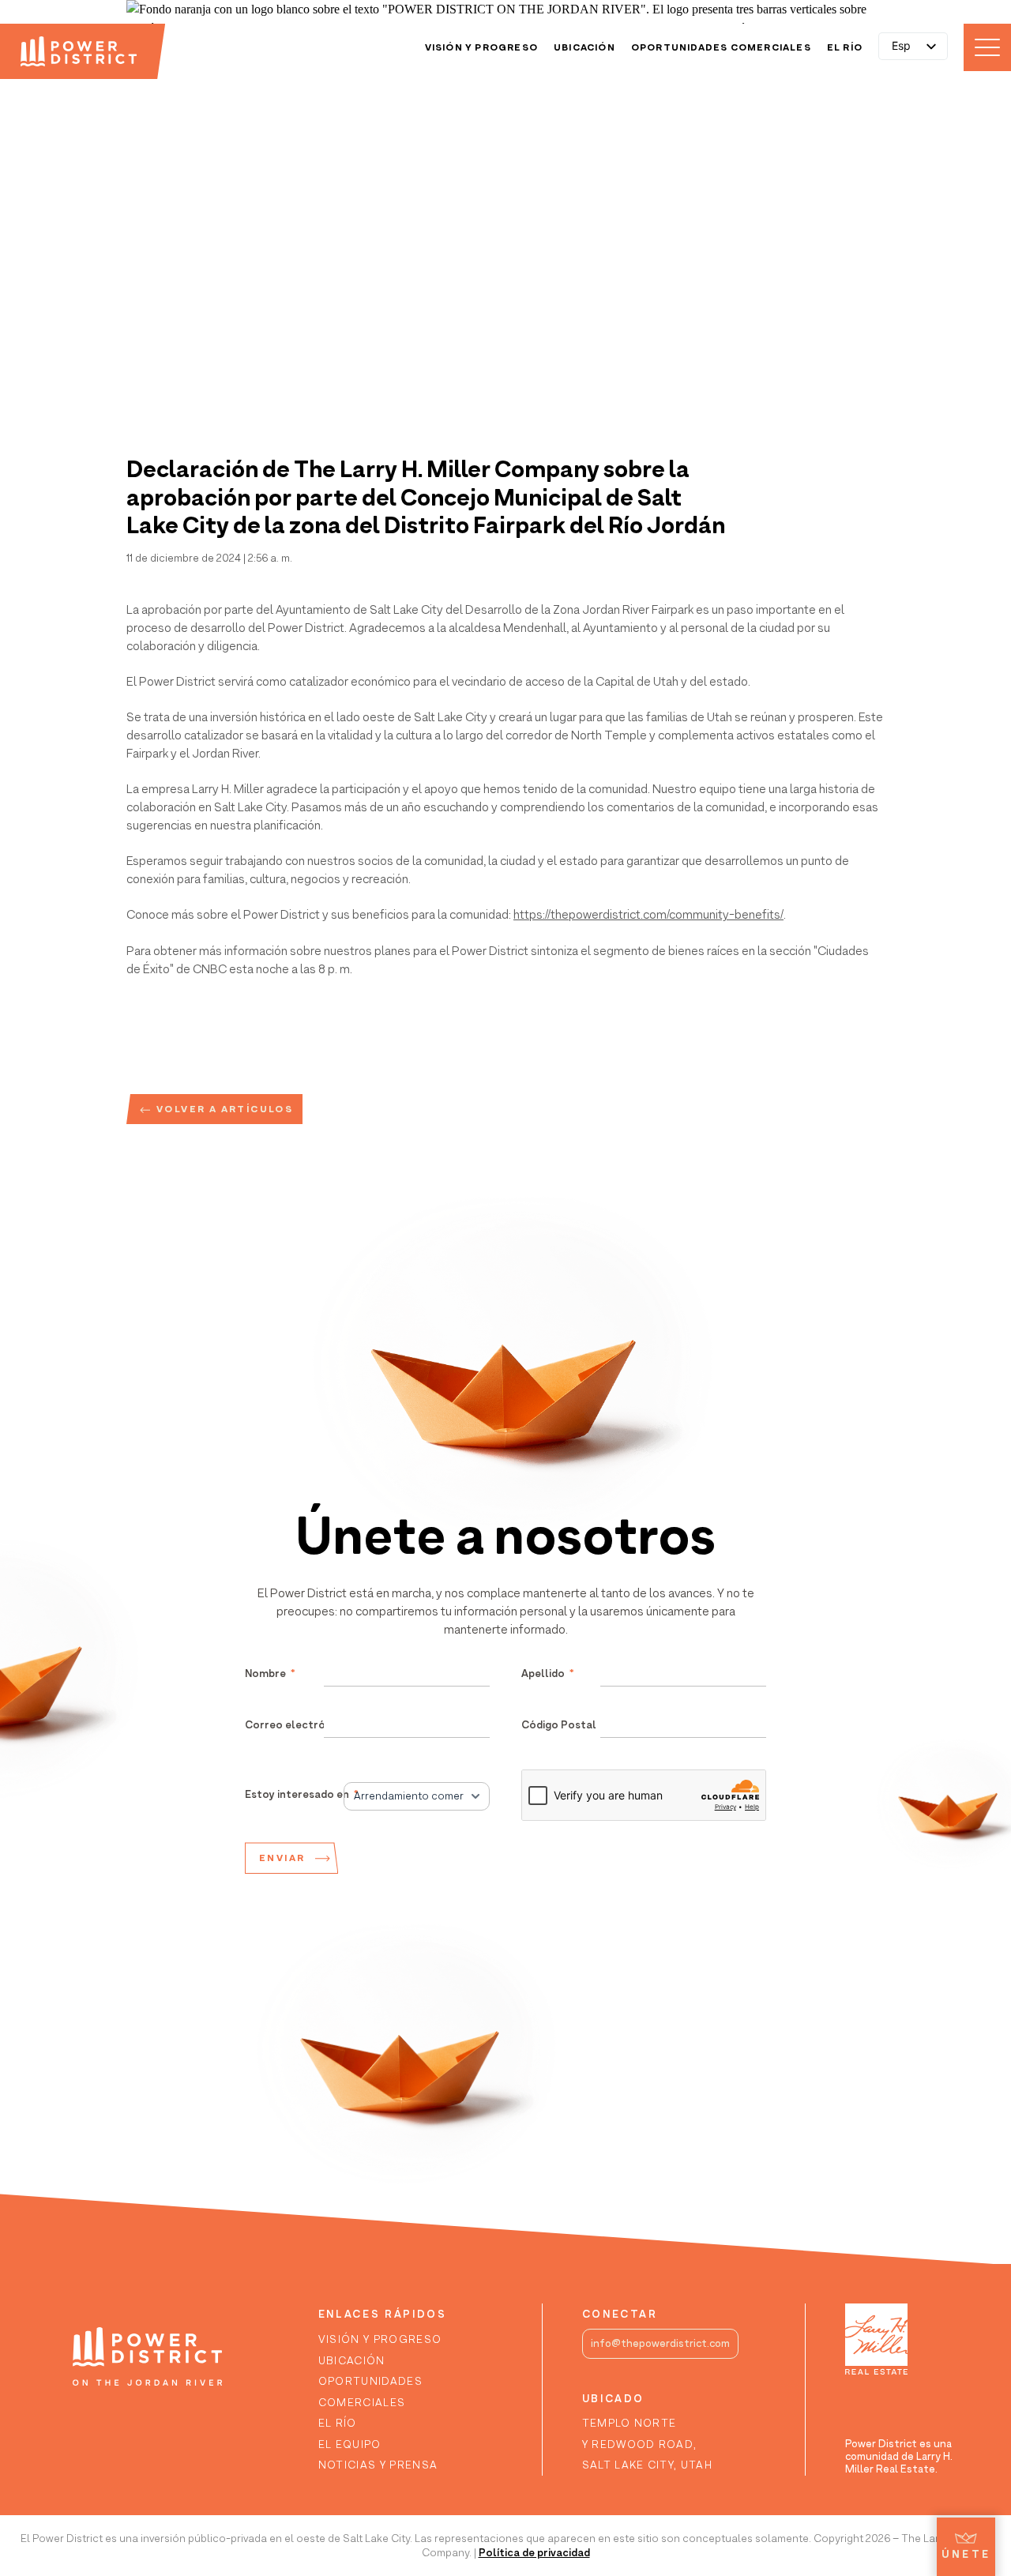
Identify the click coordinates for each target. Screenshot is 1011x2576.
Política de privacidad (534, 2552)
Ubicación (584, 47)
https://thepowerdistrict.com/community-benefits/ (648, 914)
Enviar (282, 1858)
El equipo (350, 2444)
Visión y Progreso (481, 47)
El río (845, 47)
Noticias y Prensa (378, 2465)
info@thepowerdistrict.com (660, 2343)
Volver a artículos (225, 1109)
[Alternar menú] (987, 47)
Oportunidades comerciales (721, 47)
